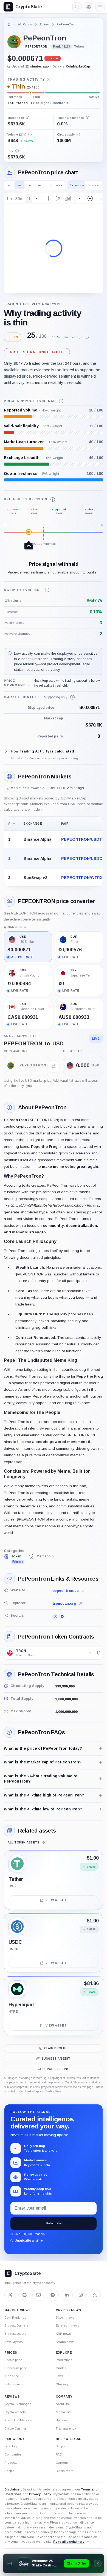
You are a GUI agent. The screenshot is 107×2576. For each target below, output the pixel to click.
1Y (49, 185)
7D (20, 185)
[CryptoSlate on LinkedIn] (67, 2295)
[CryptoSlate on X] (10, 2295)
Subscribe (54, 2223)
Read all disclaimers (69, 2542)
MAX (59, 185)
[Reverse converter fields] (54, 1066)
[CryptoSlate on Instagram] (81, 2295)
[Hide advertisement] (98, 2563)
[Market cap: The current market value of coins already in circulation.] (28, 118)
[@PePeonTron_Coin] (55, 1616)
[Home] (9, 24)
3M (40, 185)
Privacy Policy (40, 2494)
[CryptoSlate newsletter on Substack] (38, 2295)
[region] (54, 852)
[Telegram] (62, 1616)
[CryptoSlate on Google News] (24, 2295)
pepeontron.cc (66, 1591)
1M (29, 185)
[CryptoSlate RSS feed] (95, 2295)
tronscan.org (64, 1603)
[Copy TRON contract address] (98, 1653)
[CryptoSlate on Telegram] (53, 2295)
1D (10, 185)
